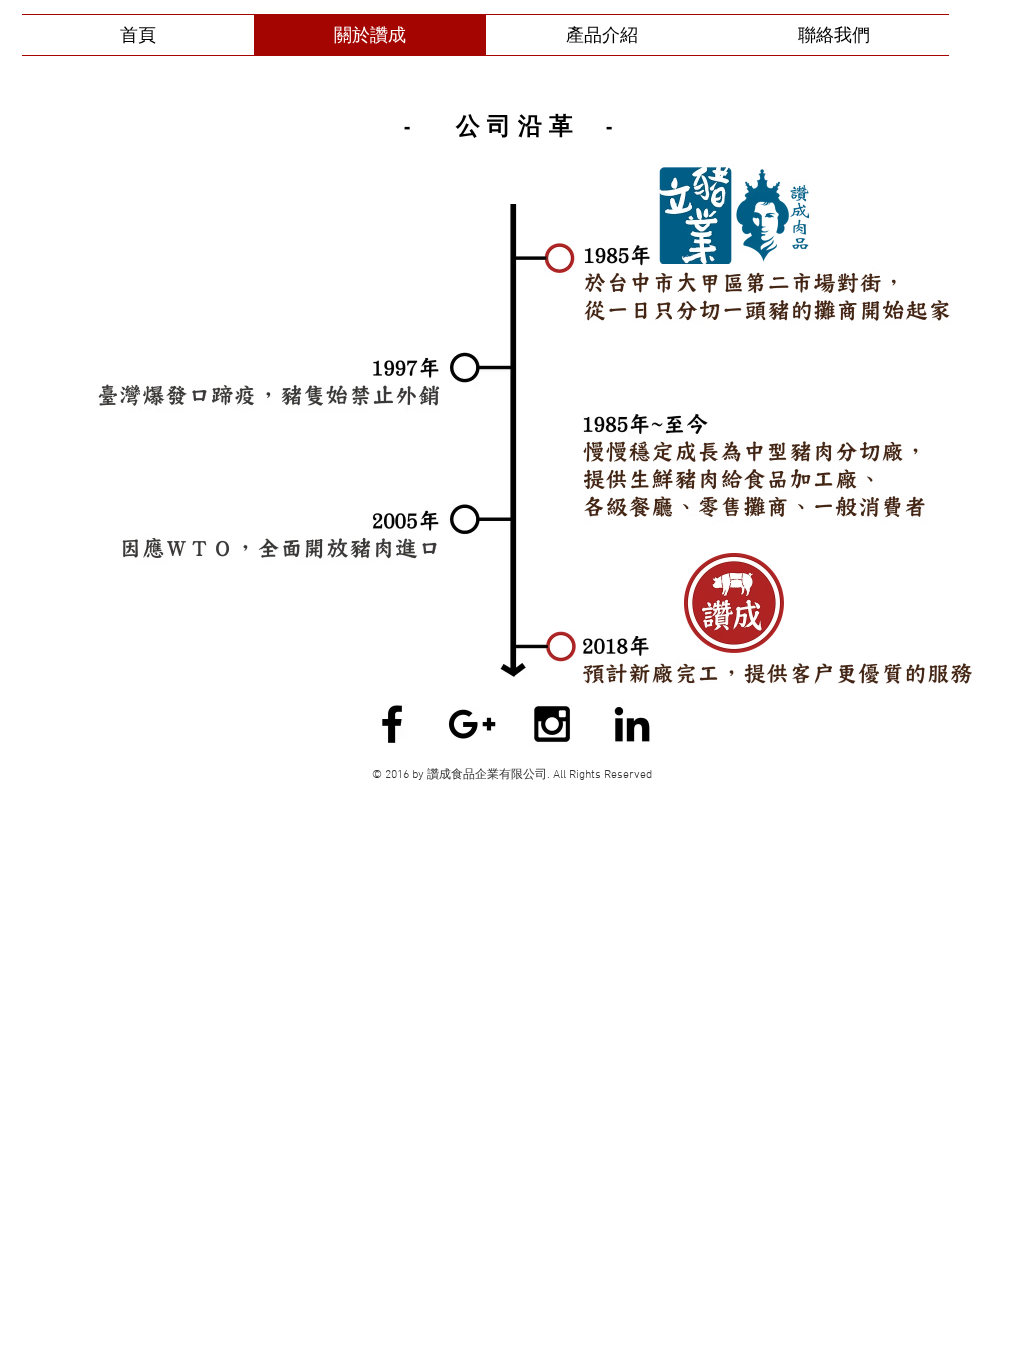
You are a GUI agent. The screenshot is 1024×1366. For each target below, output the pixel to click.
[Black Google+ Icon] (472, 724)
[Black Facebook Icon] (392, 724)
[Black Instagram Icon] (552, 724)
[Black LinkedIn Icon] (632, 724)
